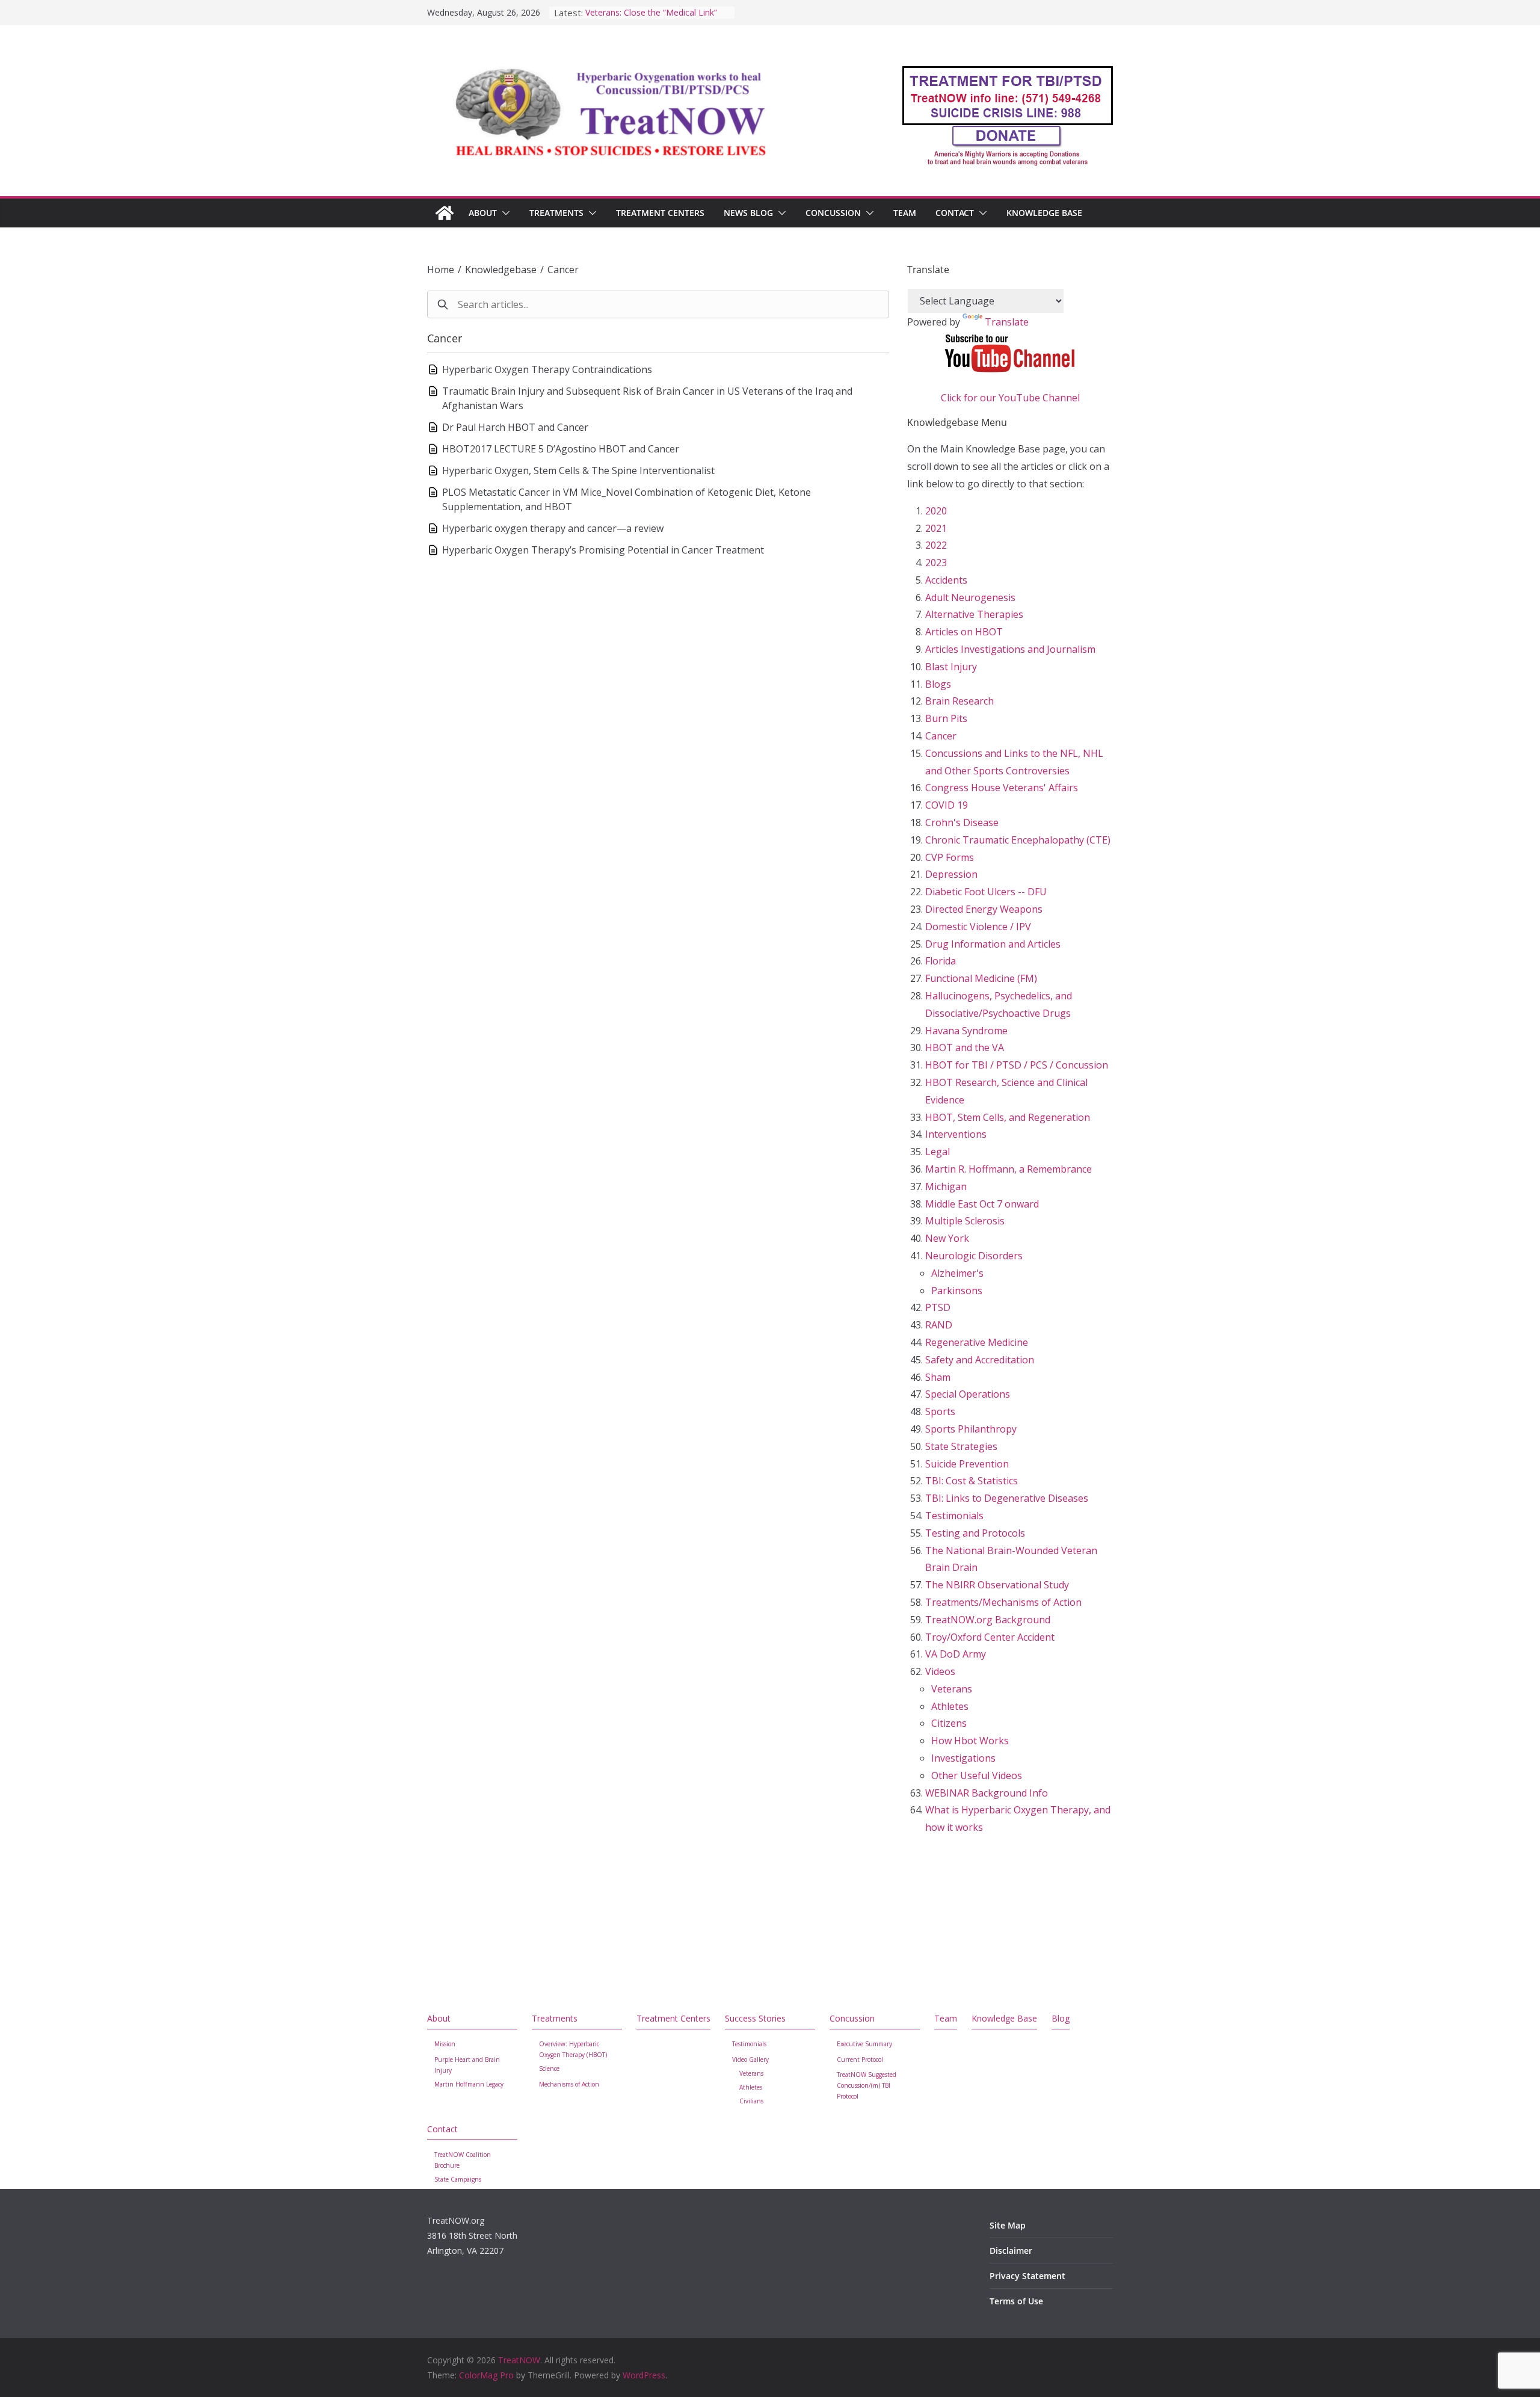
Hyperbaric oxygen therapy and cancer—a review (553, 528)
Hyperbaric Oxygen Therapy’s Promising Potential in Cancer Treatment (603, 550)
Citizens (949, 1723)
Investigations (963, 1758)
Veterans (952, 1689)
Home (441, 270)
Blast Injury (951, 667)
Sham (938, 1377)
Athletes (950, 1706)
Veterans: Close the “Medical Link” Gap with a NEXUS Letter (651, 18)
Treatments (556, 213)
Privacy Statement (1027, 2276)
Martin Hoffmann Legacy (469, 2084)
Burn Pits (946, 718)
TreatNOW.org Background (988, 1620)
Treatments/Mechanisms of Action (1003, 1602)
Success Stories (755, 2018)
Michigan (946, 1186)
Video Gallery (750, 2059)
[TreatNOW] (445, 213)
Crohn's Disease (962, 822)
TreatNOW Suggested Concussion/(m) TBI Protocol (867, 2085)
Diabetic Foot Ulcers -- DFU (986, 892)
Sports (940, 1411)
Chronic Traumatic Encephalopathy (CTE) (1018, 840)
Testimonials (954, 1516)
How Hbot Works (970, 1741)
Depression (951, 874)
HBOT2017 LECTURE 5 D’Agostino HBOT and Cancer (561, 449)
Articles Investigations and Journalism (1010, 649)
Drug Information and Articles (993, 944)
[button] (504, 213)
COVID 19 (947, 805)
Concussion (833, 213)
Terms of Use (1016, 2301)
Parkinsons (957, 1291)
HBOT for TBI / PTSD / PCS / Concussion (1017, 1065)
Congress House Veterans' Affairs (1002, 788)
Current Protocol (860, 2059)
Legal (938, 1152)
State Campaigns (458, 2179)
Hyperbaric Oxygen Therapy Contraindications (547, 369)
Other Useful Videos (977, 1775)
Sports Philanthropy (971, 1429)
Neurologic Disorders (974, 1256)
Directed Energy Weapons (984, 909)
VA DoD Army (956, 1654)
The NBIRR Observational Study (997, 1585)
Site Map (1008, 2225)
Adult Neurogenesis (970, 597)
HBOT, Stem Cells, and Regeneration (1008, 1117)
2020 (936, 511)
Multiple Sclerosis (965, 1221)
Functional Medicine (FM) (981, 978)
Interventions (956, 1134)
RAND (939, 1325)
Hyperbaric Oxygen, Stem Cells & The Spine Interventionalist (578, 470)
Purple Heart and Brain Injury (467, 2065)
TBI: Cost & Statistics (972, 1481)
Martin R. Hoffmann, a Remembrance (1009, 1169)
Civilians (751, 2101)
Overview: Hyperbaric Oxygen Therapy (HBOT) (573, 2049)
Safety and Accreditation (980, 1360)
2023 (936, 563)
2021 (936, 528)
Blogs (938, 684)
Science (549, 2068)
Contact (955, 213)
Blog (1061, 2018)
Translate (1007, 322)
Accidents (946, 580)
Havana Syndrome (966, 1031)
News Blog (748, 213)
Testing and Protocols (975, 1533)
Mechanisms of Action (569, 2084)
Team (905, 213)
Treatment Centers (660, 213)
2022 (936, 545)
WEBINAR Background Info (987, 1793)
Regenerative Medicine (977, 1342)
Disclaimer (1011, 2250)
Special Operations (968, 1394)
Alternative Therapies (974, 614)
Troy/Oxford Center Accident (990, 1637)
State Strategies (961, 1446)
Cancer (563, 270)
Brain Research (959, 701)
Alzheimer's (957, 1273)
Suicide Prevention (967, 1464)
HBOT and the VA (965, 1047)
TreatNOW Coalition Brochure (463, 2160)
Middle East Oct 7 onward (982, 1204)
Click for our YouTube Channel (1010, 398)
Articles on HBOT (964, 632)
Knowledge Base (1044, 213)
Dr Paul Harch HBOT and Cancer (515, 427)
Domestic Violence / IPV (978, 927)
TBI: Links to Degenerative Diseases (1007, 1498)
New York (947, 1238)
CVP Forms (950, 857)
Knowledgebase (501, 270)
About (483, 213)
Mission (445, 2044)
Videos (940, 1671)
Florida (941, 961)
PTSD (938, 1307)
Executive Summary (864, 2044)
